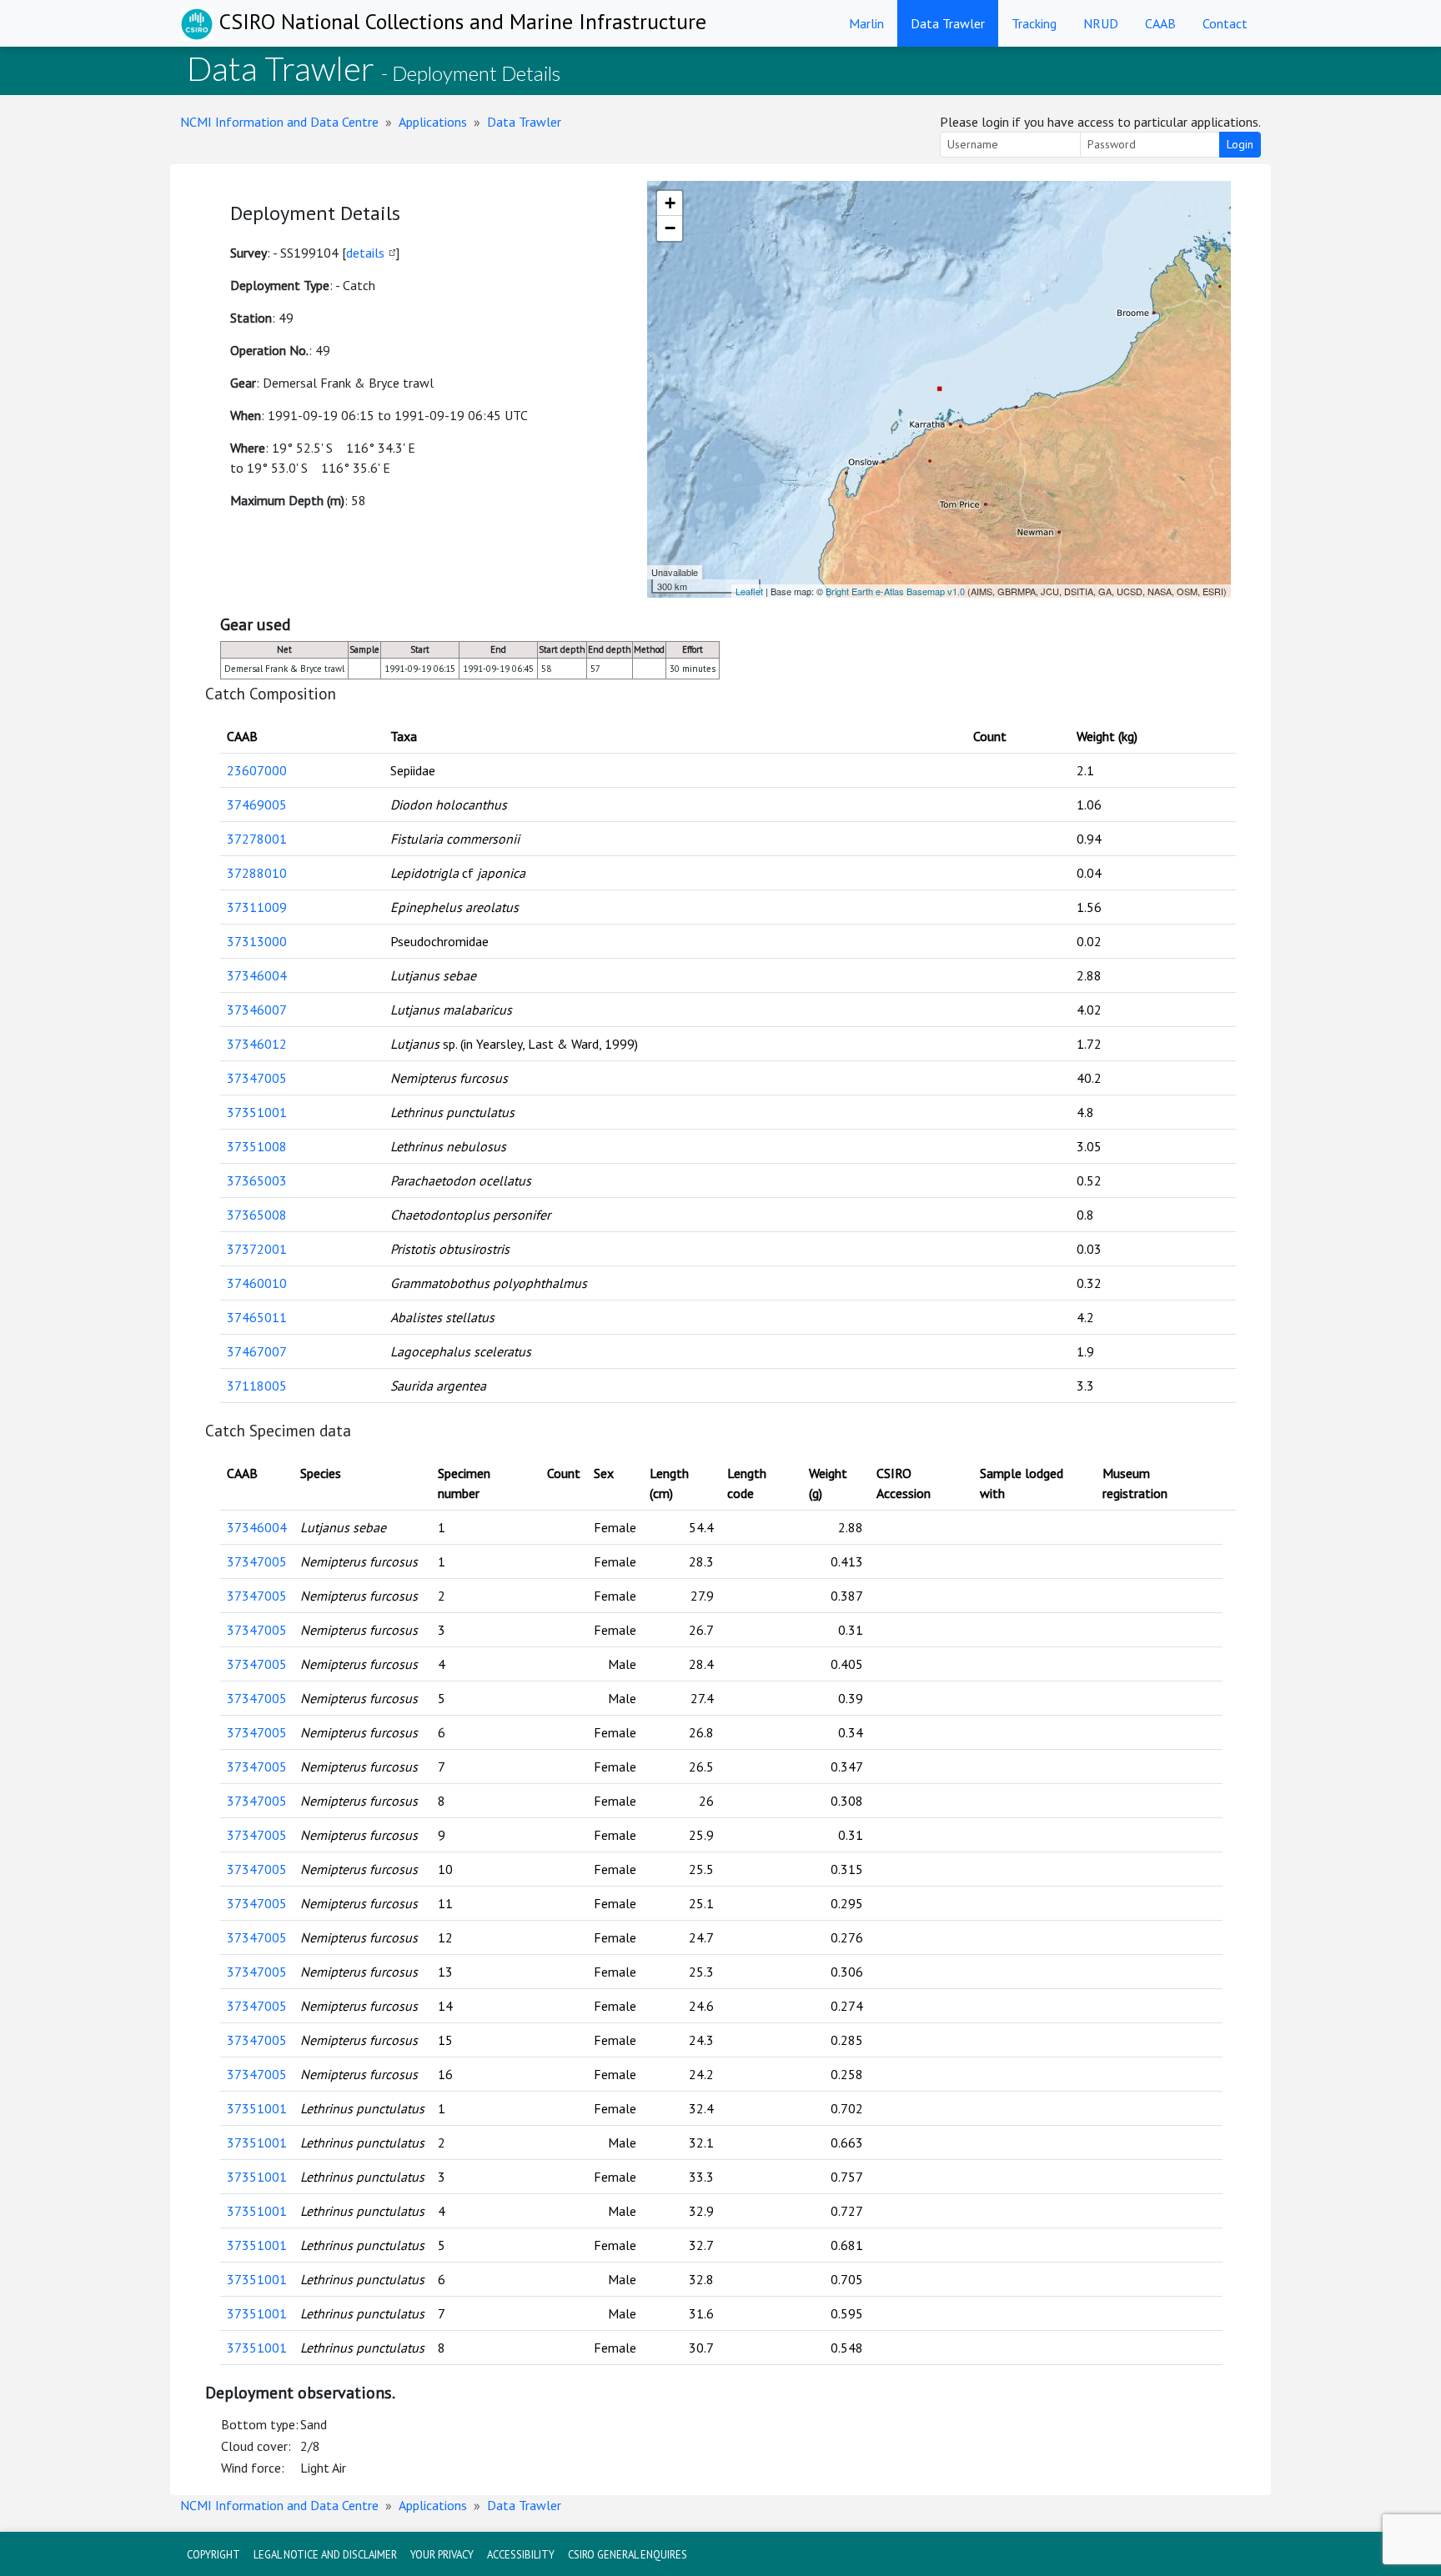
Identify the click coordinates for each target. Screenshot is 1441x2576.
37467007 (257, 1351)
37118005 (257, 1386)
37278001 (257, 839)
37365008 (257, 1215)
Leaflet (749, 591)
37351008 (257, 1146)
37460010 (257, 1283)
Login (1240, 144)
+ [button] (670, 203)
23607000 (257, 770)
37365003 (257, 1180)
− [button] (670, 228)
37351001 (257, 1112)
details (365, 253)
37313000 (257, 941)
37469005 (257, 804)
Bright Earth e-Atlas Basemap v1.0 (895, 591)
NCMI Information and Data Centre (279, 122)
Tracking (1034, 23)
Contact (1225, 23)
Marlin (866, 23)
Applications (433, 122)
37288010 (257, 873)
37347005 (257, 1078)
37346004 (257, 975)
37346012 (257, 1044)
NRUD (1101, 23)
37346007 (257, 1010)
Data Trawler (948, 23)
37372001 (257, 1249)
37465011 (257, 1317)
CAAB (1160, 23)
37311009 (257, 907)
